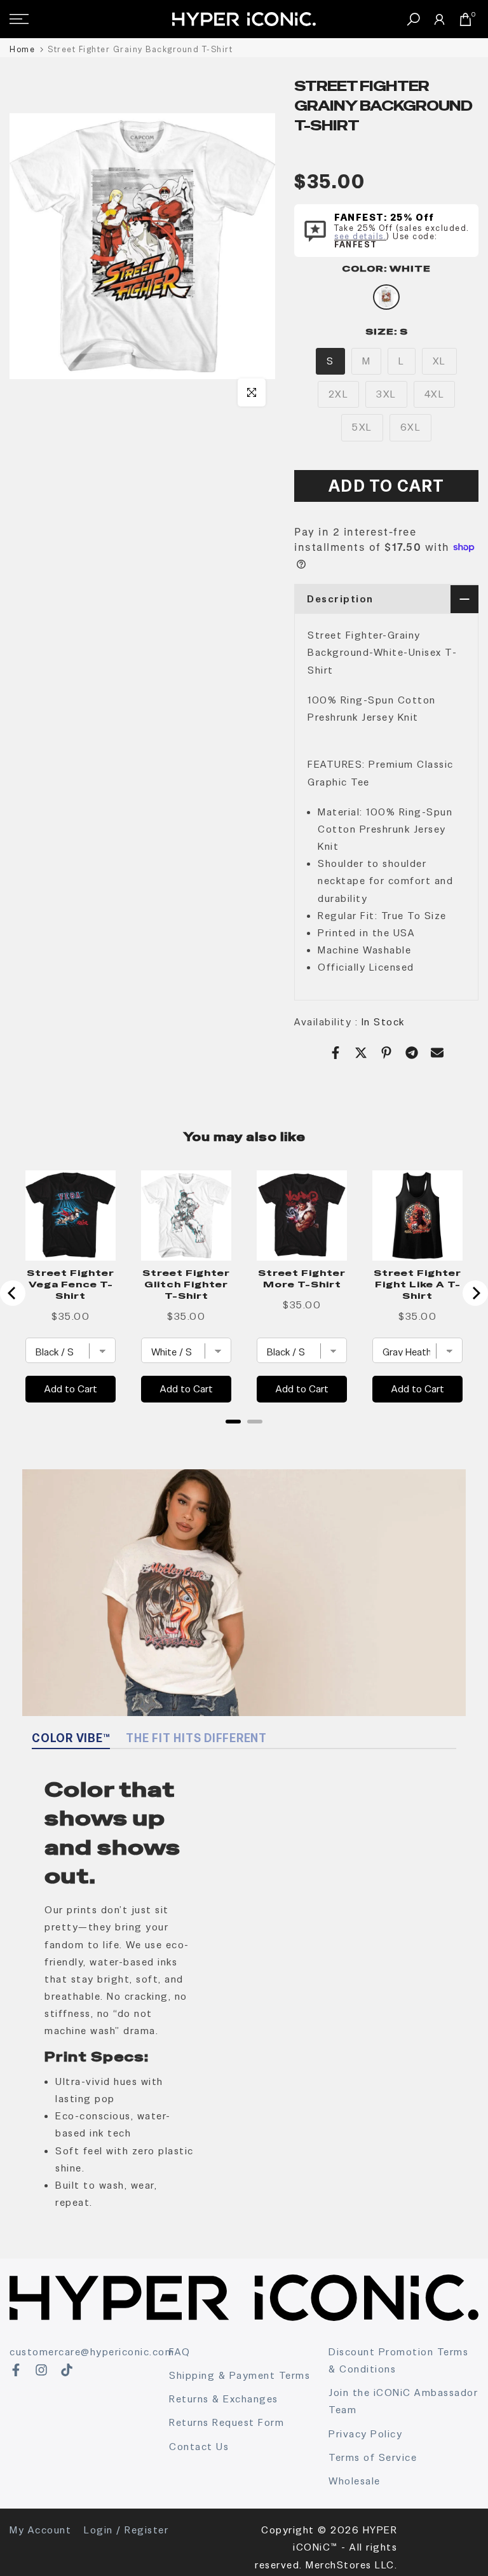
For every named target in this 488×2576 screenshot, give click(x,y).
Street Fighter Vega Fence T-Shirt (71, 1284)
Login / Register (126, 2530)
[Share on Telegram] (412, 1053)
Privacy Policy (365, 2434)
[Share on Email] (437, 1053)
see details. (360, 236)
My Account (40, 2530)
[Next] (475, 1293)
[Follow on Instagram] (41, 2370)
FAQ (180, 2352)
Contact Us (199, 2447)
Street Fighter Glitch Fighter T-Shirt (186, 1284)
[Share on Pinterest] (386, 1053)
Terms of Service (373, 2457)
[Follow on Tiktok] (67, 2370)
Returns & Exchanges (224, 2399)
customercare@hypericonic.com (92, 2352)
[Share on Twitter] (361, 1053)
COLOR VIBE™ (71, 1738)
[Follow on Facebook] (16, 2370)
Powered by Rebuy (244, 1438)
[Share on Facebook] (335, 1053)
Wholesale (355, 2481)
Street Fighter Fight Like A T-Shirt (417, 1284)
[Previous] (13, 1293)
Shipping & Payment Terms (240, 2375)
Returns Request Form (227, 2422)
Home (22, 49)
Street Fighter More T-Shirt (302, 1278)
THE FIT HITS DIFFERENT (196, 1738)
